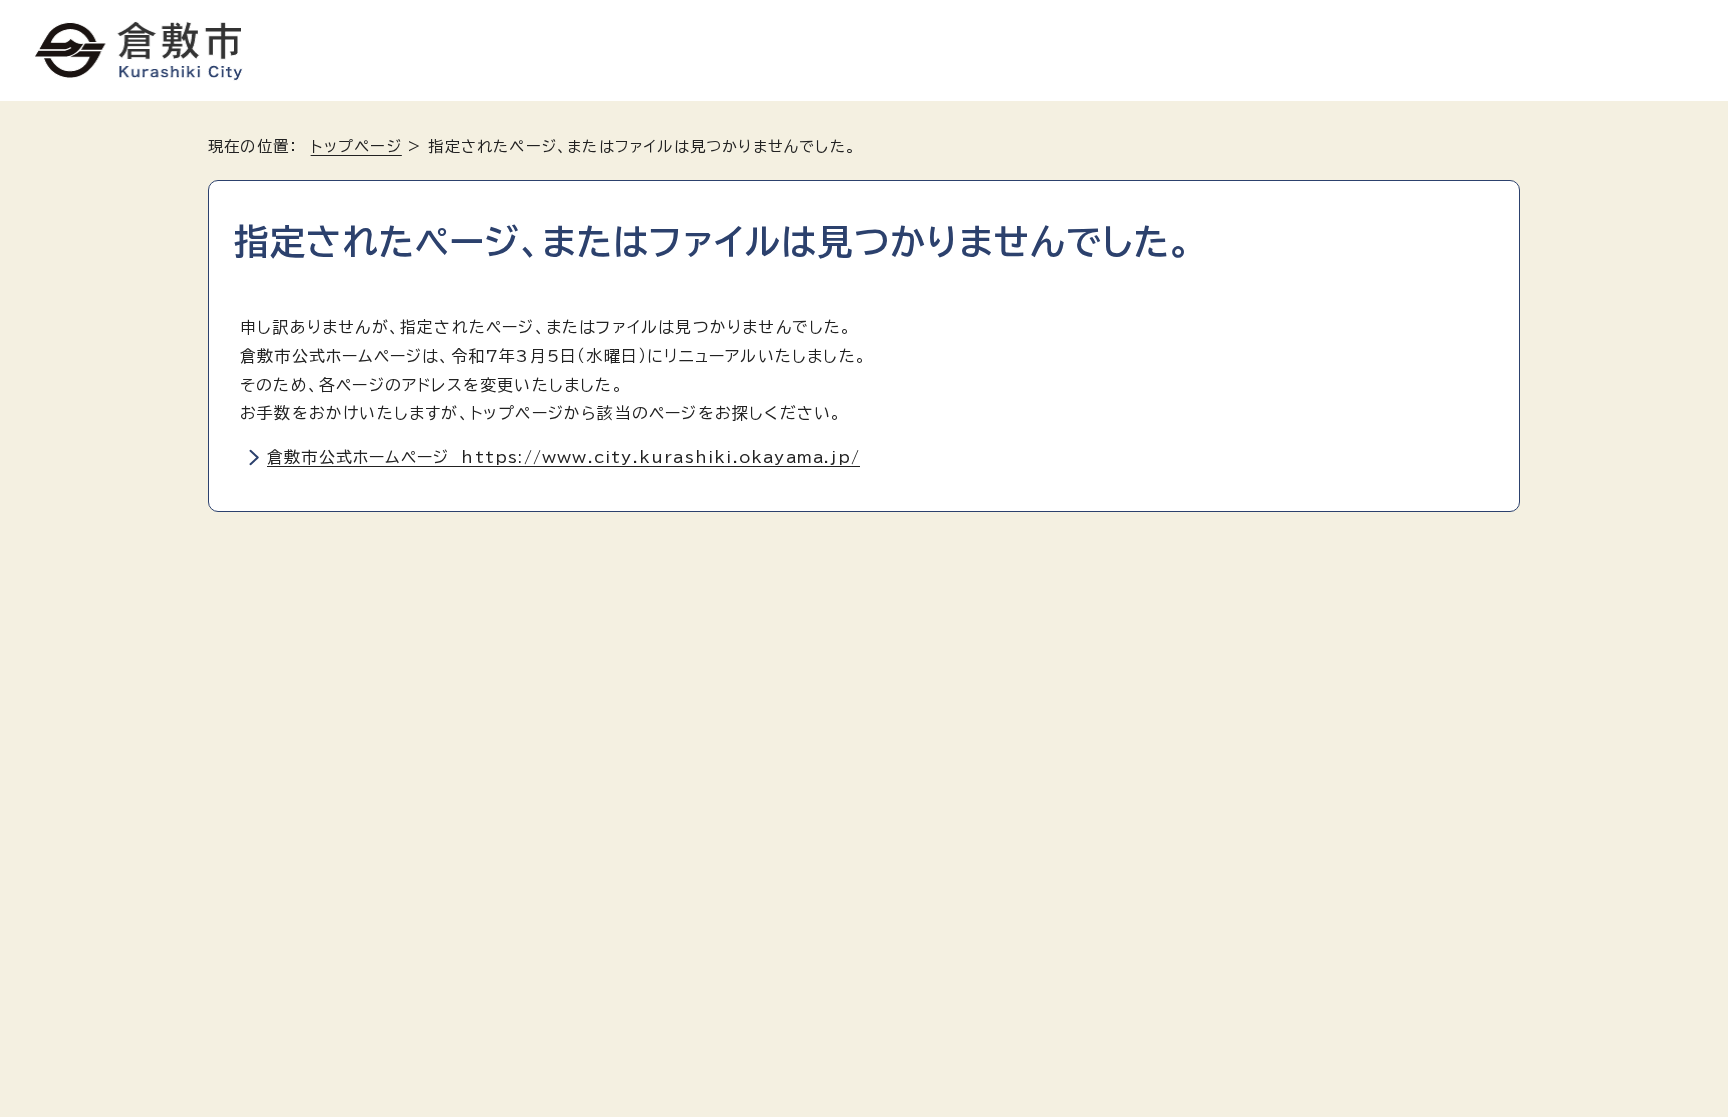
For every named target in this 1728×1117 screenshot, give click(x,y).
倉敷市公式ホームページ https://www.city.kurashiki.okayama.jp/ (563, 457)
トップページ (356, 146)
